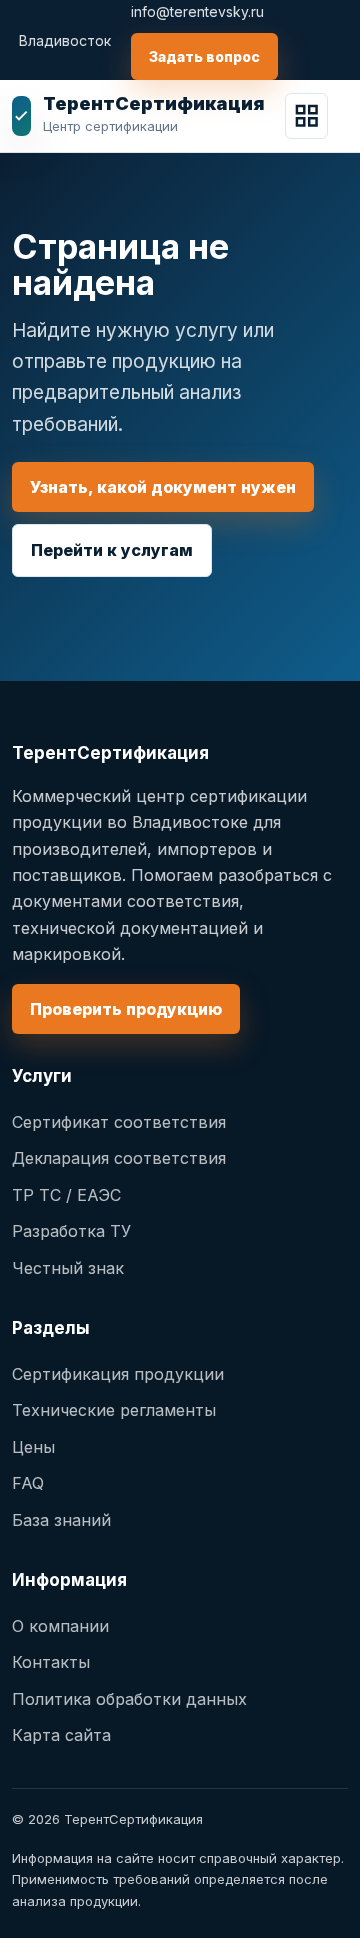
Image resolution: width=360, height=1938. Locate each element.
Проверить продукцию (126, 1009)
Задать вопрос (204, 56)
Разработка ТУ (71, 1231)
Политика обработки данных (129, 1699)
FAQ (28, 1483)
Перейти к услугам (112, 550)
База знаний (61, 1520)
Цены (33, 1447)
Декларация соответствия (119, 1158)
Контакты (51, 1662)
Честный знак (68, 1268)
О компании (60, 1626)
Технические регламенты (114, 1410)
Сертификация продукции (118, 1374)
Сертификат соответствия (119, 1122)
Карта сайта (61, 1735)
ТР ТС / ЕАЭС (66, 1195)
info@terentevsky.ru (197, 11)
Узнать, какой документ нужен (163, 487)
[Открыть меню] (306, 116)
